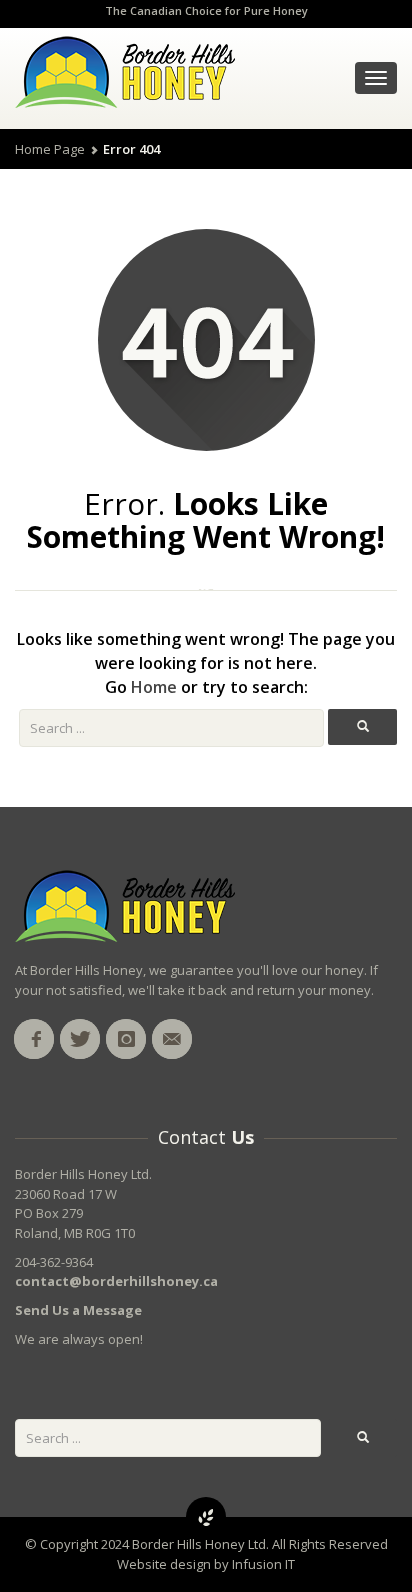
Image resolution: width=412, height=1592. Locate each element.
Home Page (50, 149)
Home (154, 687)
